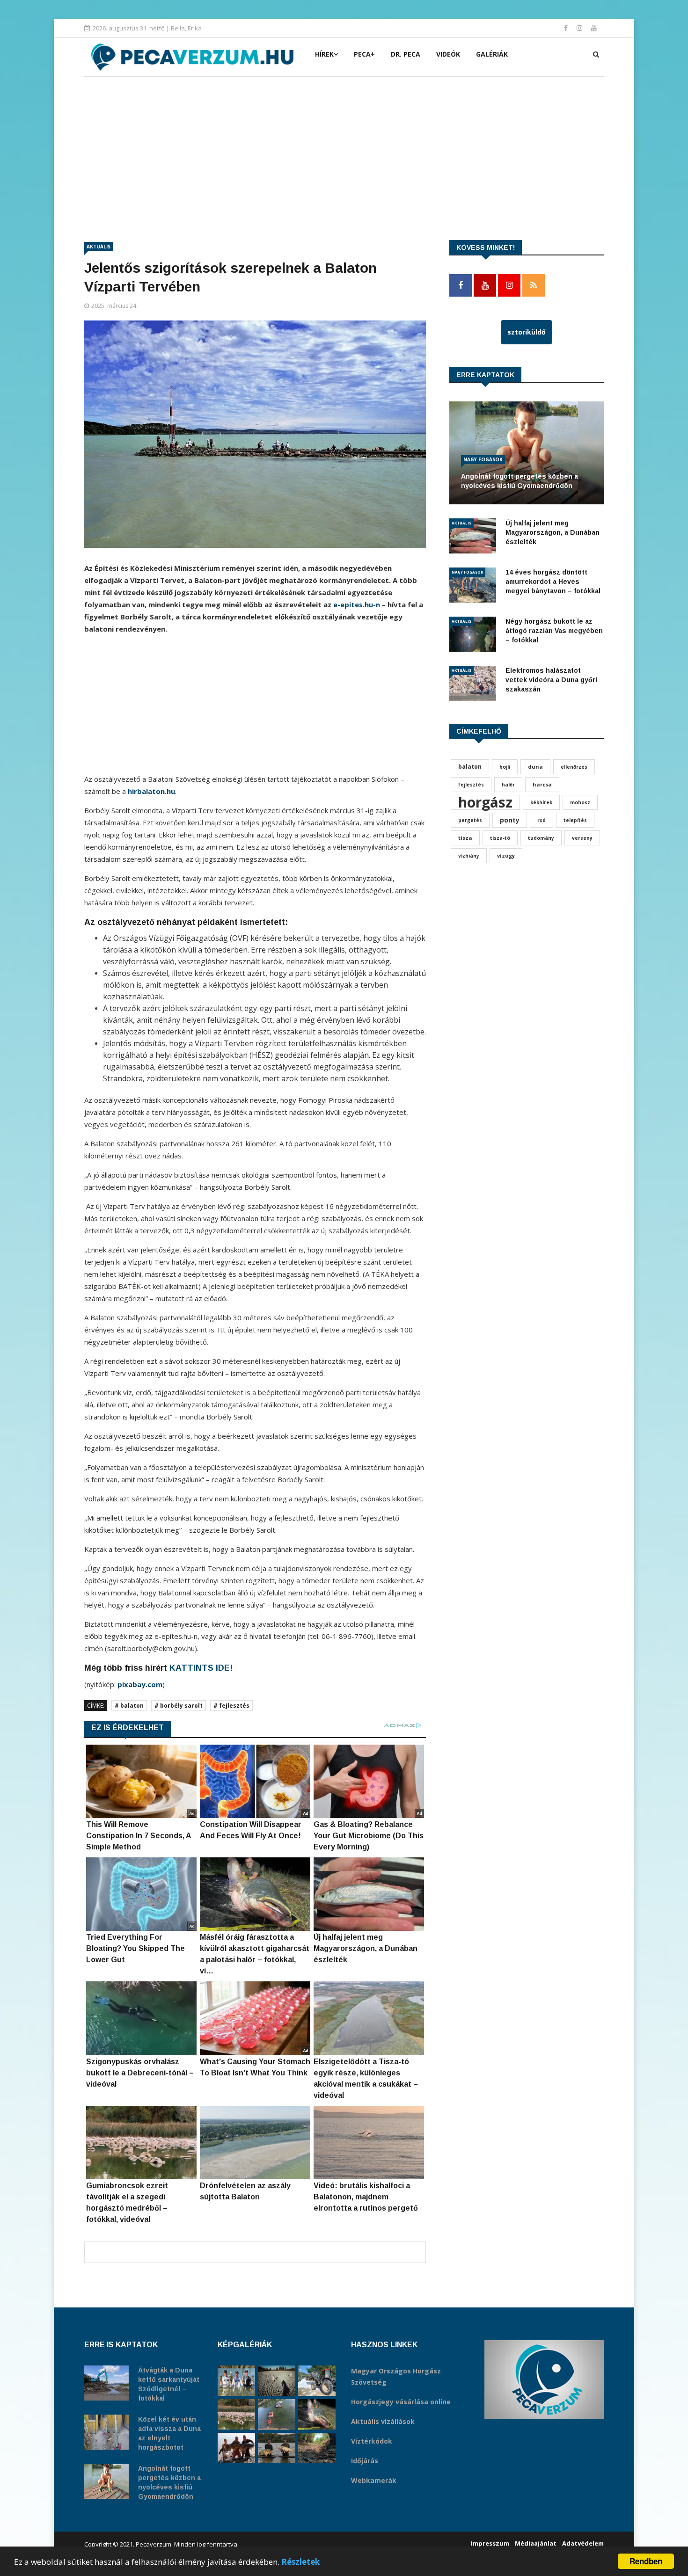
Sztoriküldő (527, 332)
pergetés (470, 820)
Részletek (300, 2562)
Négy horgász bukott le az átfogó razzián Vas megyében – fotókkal (554, 631)
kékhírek (541, 802)
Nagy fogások (483, 459)
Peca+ (364, 54)
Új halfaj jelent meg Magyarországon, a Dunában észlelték (553, 532)
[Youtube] (594, 28)
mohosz (580, 802)
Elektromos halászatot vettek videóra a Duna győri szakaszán (551, 680)
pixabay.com (140, 1684)
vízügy (506, 855)
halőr (508, 785)
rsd (542, 820)
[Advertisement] (344, 147)
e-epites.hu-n (357, 604)
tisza (465, 838)
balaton (470, 767)
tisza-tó (500, 838)
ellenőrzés (574, 767)
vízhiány (469, 856)
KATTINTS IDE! (201, 1668)
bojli (505, 767)
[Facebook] (567, 28)
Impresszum (490, 2543)
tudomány (541, 838)
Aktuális (99, 247)
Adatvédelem (583, 2543)
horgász (485, 802)
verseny (582, 838)
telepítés (575, 820)
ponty (510, 820)
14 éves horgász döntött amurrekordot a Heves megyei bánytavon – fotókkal (553, 582)
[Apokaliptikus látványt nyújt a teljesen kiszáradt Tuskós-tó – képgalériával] (277, 2381)
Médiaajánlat (536, 2543)
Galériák (492, 54)
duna (535, 767)
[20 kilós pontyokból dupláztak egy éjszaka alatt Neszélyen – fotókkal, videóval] (277, 2448)
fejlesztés (471, 785)
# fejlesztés (231, 1706)
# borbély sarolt (179, 1706)
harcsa (542, 784)
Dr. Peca (406, 54)
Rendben (646, 2561)
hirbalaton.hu (151, 791)
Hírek (324, 54)
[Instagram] (580, 28)
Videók (448, 54)
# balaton (129, 1706)
